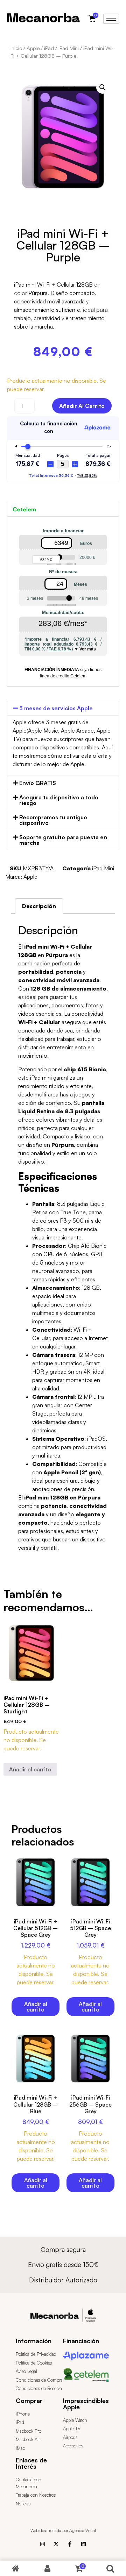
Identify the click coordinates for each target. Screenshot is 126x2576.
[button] (103, 87)
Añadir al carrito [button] (30, 1769)
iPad (49, 48)
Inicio (16, 48)
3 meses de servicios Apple (56, 708)
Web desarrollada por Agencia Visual (63, 2530)
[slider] (59, 557)
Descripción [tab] (39, 906)
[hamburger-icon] (111, 19)
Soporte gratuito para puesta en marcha (63, 840)
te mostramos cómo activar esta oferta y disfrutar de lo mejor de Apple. (63, 756)
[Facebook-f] (70, 2544)
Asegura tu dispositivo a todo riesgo (59, 800)
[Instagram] (43, 2544)
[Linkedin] (83, 2544)
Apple (33, 48)
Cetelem (24, 509)
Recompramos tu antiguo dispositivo (53, 820)
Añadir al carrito (82, 406)
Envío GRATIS (38, 783)
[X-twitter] (56, 2544)
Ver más (88, 649)
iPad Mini (69, 48)
